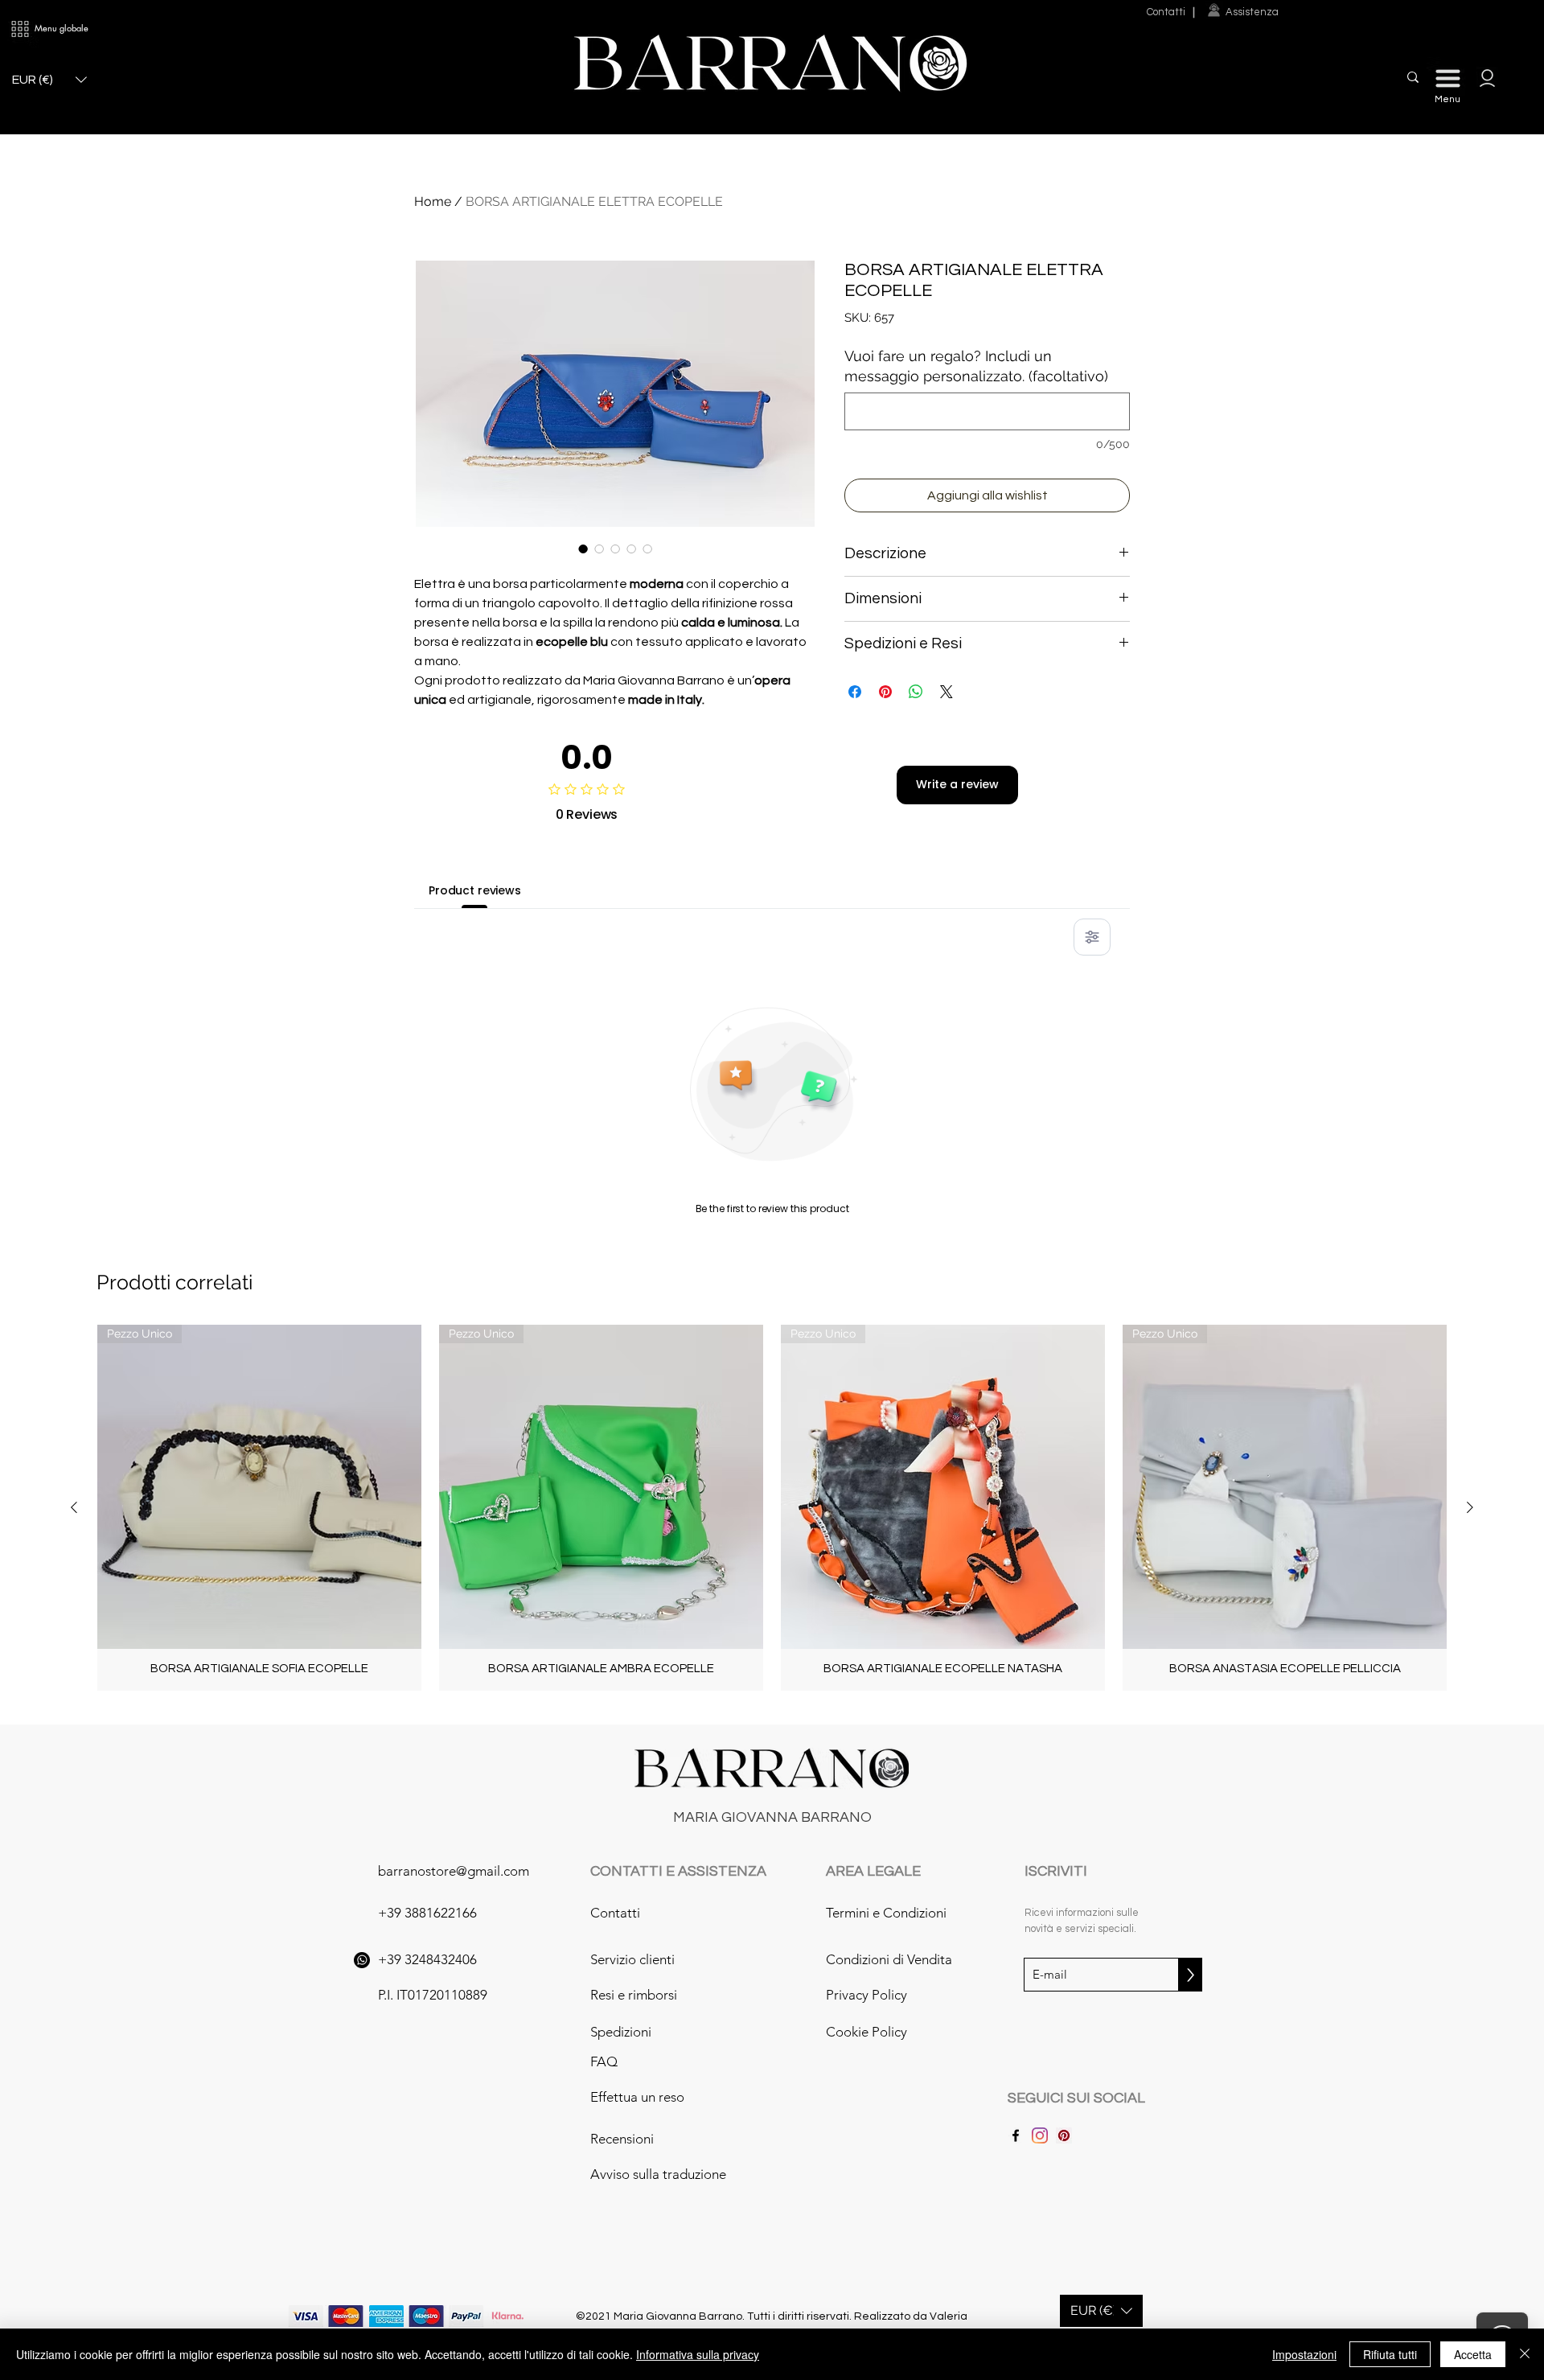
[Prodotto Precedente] (74, 1507)
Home (433, 201)
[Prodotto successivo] (1470, 1507)
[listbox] (49, 80)
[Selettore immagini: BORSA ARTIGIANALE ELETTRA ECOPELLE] (583, 549)
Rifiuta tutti (1390, 2354)
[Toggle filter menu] (1092, 937)
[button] (20, 29)
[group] (772, 1508)
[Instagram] (1040, 2135)
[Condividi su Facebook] (855, 692)
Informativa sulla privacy (698, 2354)
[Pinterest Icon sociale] (1064, 2135)
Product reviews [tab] (475, 890)
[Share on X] (947, 692)
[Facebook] (1016, 2135)
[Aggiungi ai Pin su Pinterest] (885, 692)
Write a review (957, 784)
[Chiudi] (1525, 2354)
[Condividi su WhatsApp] (916, 692)
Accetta (1473, 2354)
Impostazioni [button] (1304, 2354)
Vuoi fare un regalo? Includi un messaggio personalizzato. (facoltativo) (976, 366)
